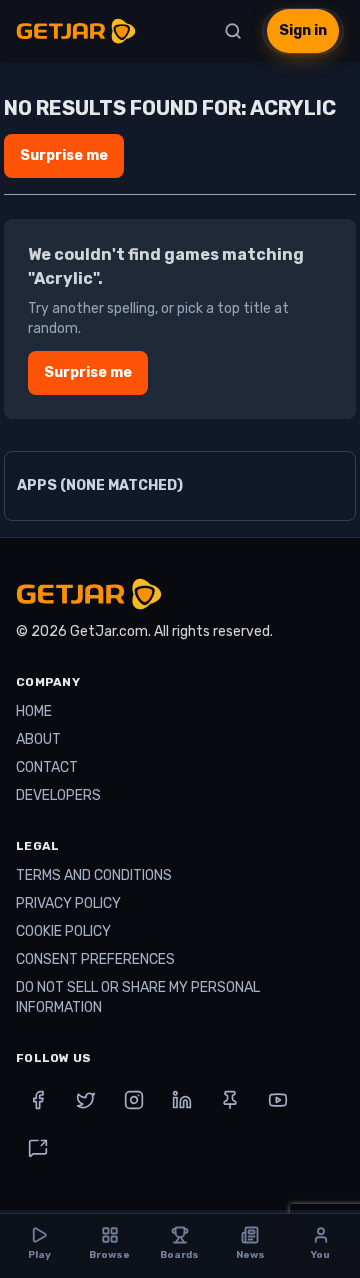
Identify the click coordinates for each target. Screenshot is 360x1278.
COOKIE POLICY (63, 931)
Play (39, 1255)
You (320, 1255)
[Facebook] (38, 1100)
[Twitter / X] (86, 1100)
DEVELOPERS (58, 795)
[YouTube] (278, 1100)
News (250, 1255)
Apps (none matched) (100, 485)
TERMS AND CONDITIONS (94, 875)
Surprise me (64, 155)
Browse (109, 1255)
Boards (179, 1255)
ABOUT (38, 739)
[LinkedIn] (182, 1100)
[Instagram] (134, 1100)
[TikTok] (38, 1148)
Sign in (303, 30)
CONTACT (47, 767)
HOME (34, 711)
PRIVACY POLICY (68, 903)
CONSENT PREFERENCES (95, 959)
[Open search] (233, 31)
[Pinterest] (230, 1100)
